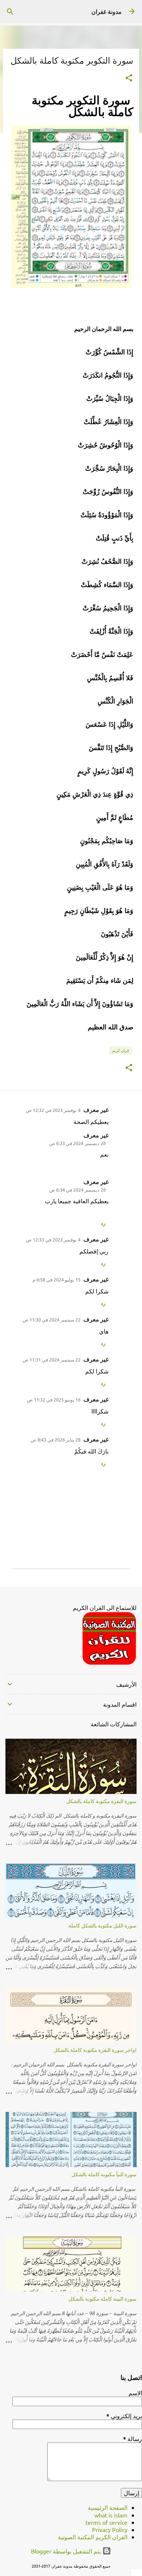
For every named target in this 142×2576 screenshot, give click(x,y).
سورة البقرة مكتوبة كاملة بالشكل (101, 1801)
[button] (129, 78)
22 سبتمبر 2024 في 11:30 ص (52, 1319)
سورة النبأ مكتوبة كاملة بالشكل (104, 2174)
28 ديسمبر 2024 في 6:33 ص (77, 1143)
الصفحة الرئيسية (108, 2507)
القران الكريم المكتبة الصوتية (93, 2537)
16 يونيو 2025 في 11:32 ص (54, 1399)
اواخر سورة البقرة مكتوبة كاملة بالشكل (95, 2050)
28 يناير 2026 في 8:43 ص (56, 1439)
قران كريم (121, 1050)
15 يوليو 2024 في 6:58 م (56, 1279)
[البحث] (10, 12)
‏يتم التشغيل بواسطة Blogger (67, 2551)
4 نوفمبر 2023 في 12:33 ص (53, 1239)
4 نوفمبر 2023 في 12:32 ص (53, 1110)
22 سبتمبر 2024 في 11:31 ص (52, 1359)
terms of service (106, 2522)
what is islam (111, 2515)
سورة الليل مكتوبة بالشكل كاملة (102, 1925)
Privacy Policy (110, 2529)
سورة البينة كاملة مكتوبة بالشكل (102, 2299)
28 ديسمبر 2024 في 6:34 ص (77, 1190)
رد (103, 1223)
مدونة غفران (106, 12)
